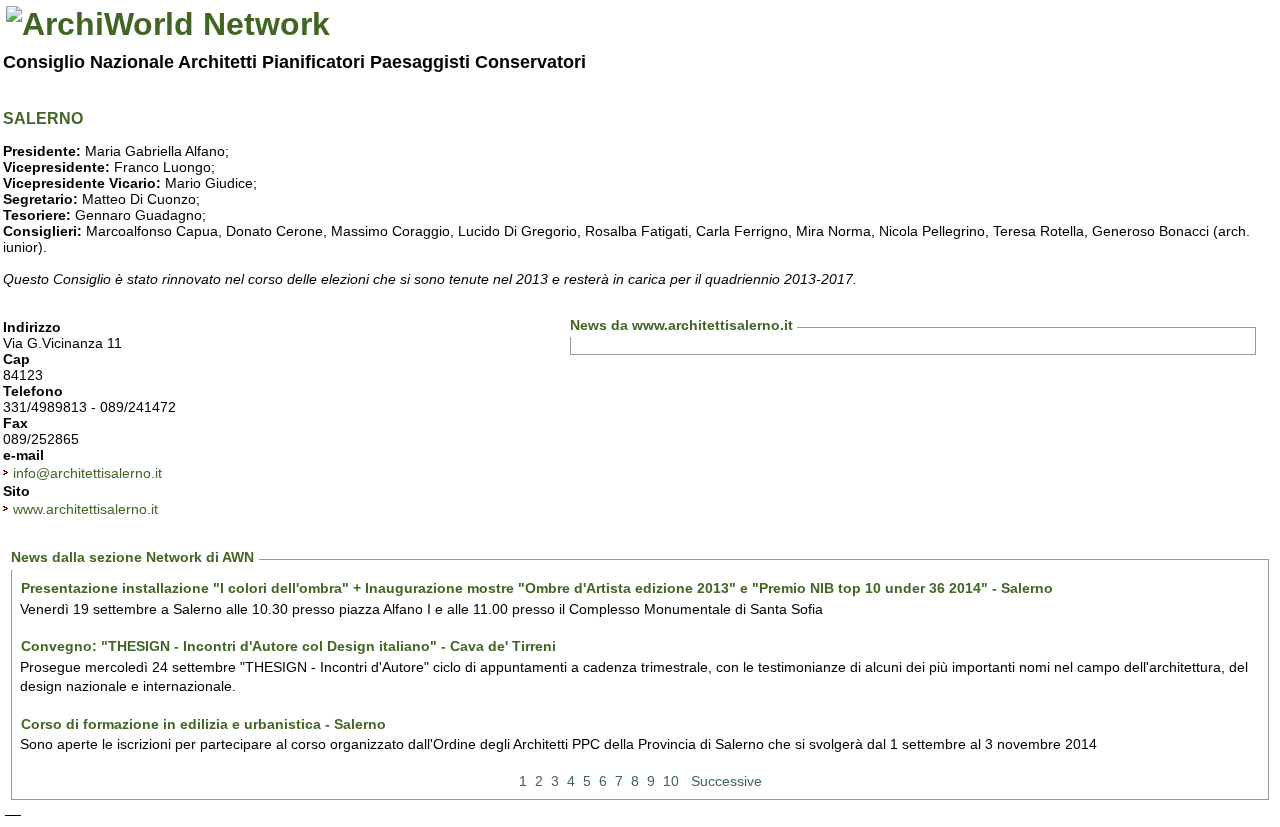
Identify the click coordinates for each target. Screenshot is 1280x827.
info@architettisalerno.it (87, 473)
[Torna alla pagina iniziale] (168, 24)
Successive (726, 781)
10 (671, 781)
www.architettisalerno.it (85, 509)
